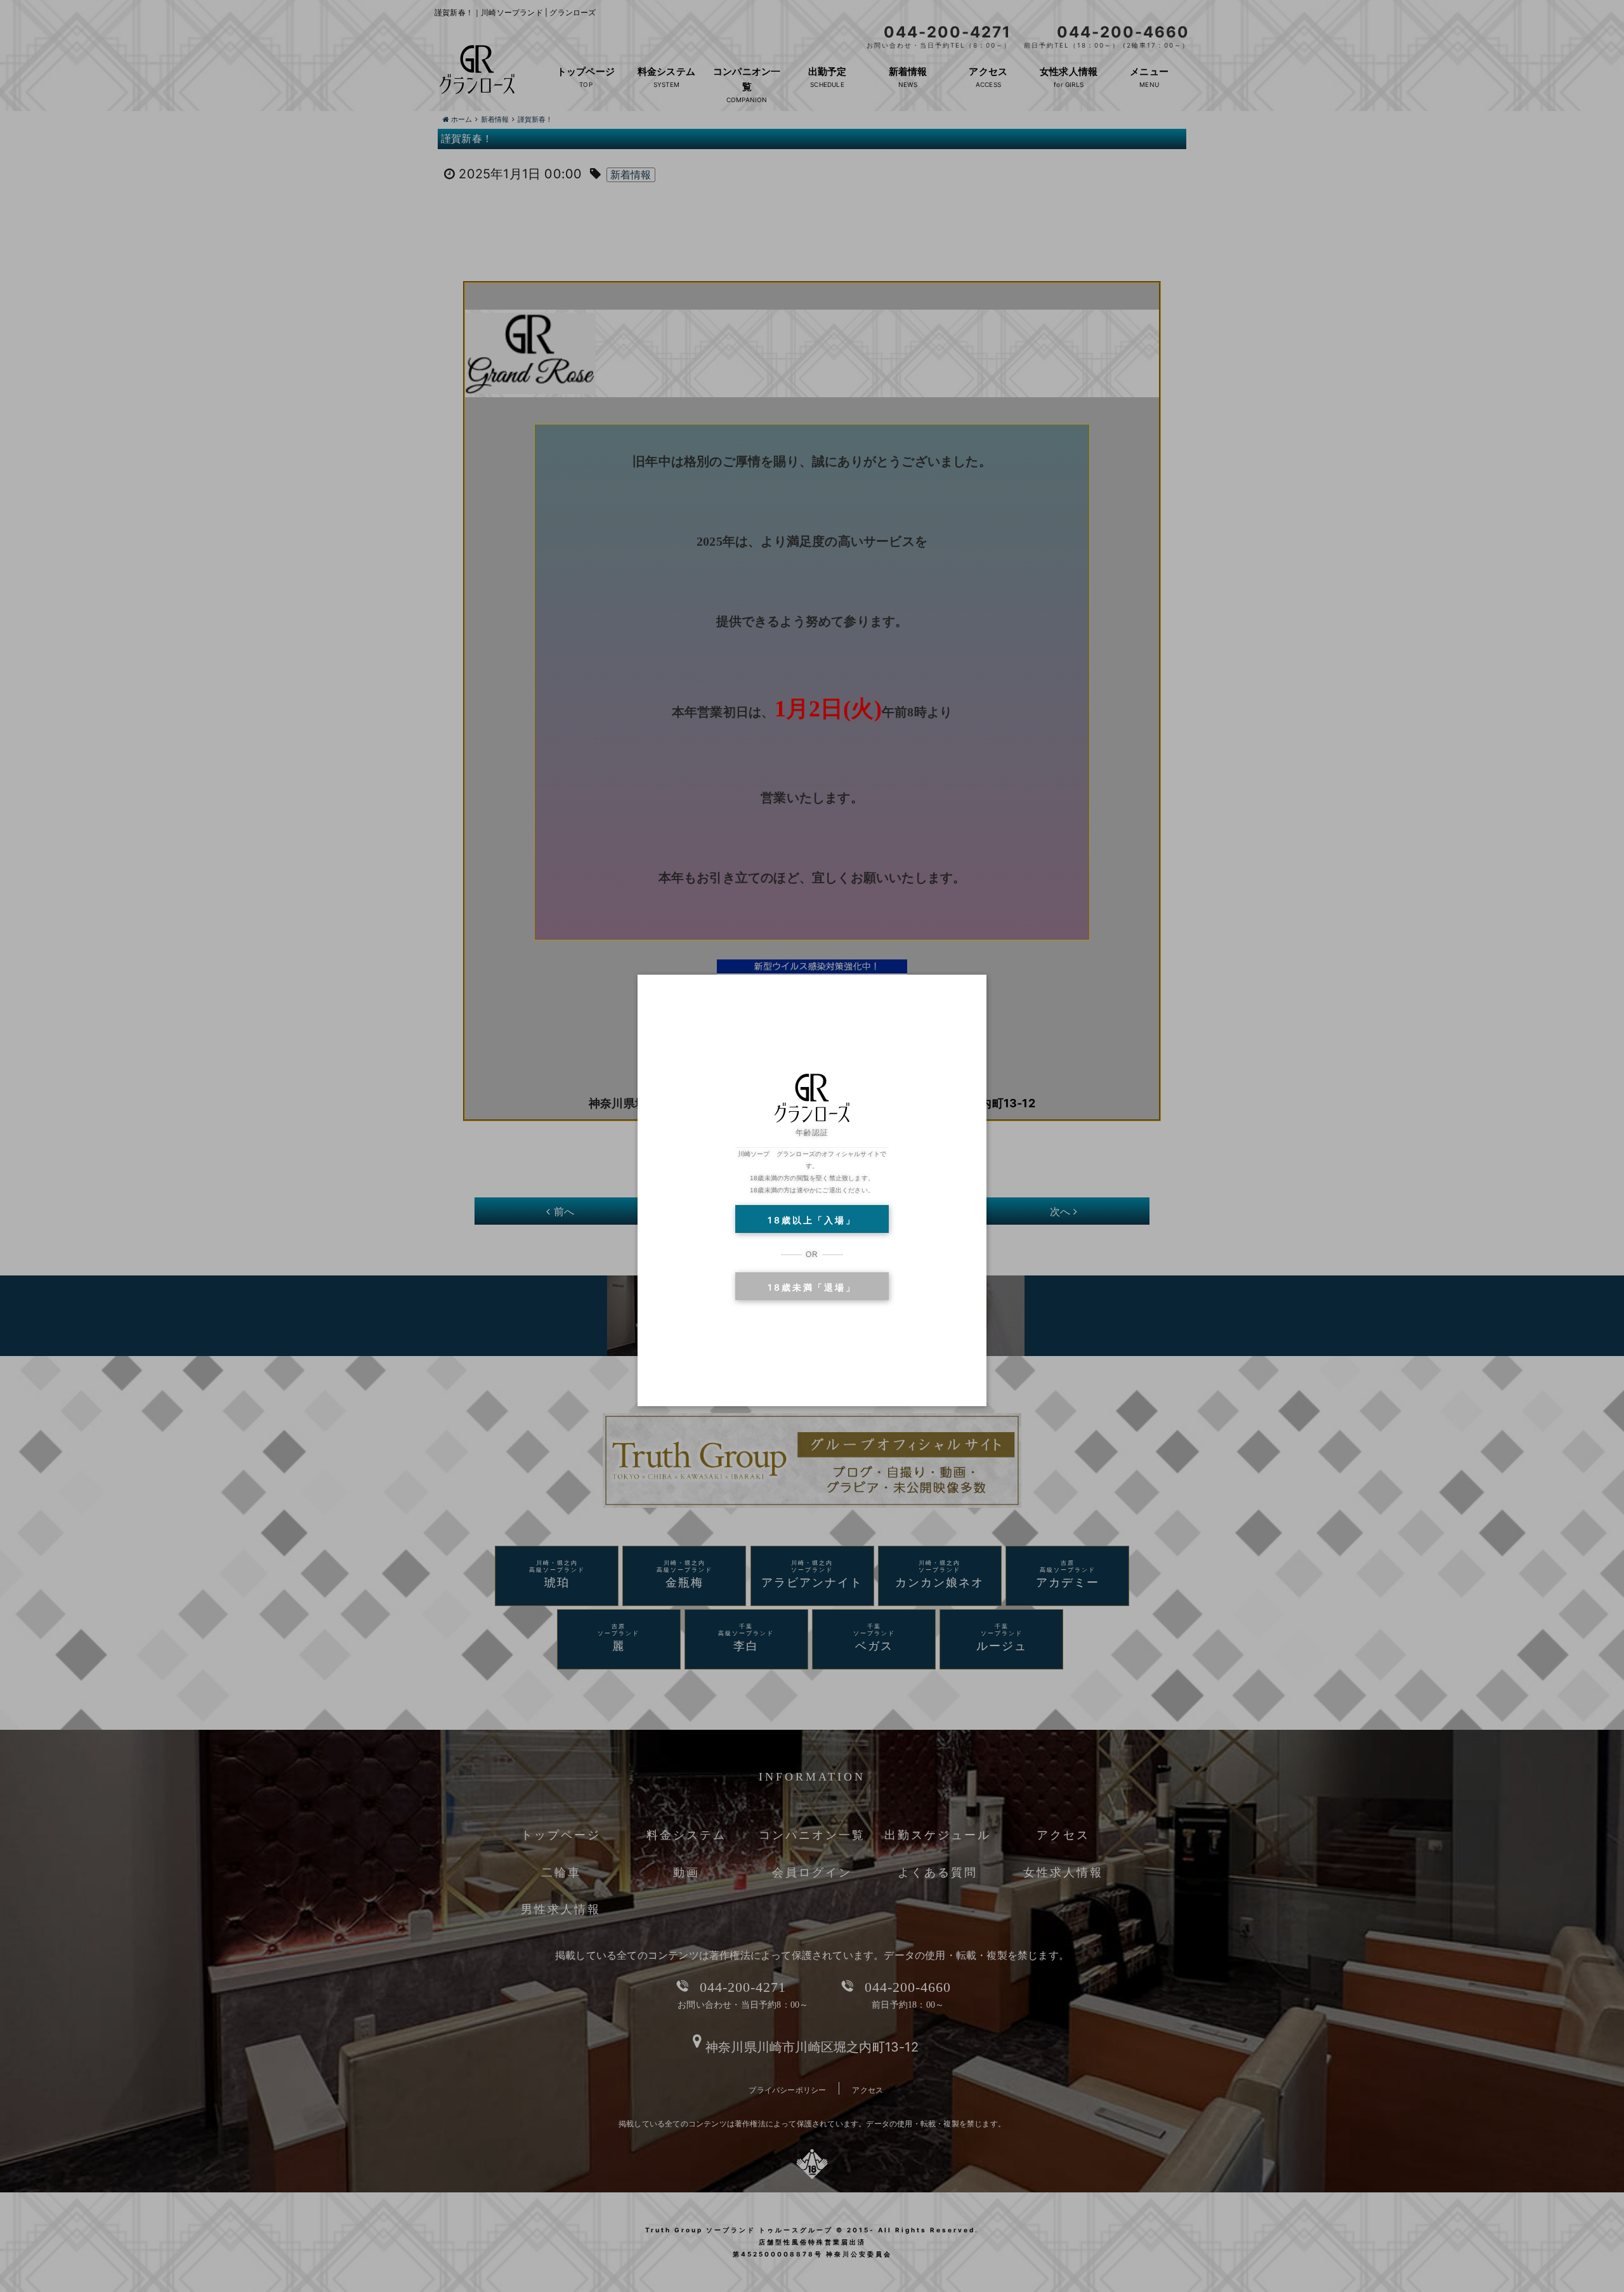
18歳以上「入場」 (812, 1220)
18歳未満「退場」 (812, 1287)
